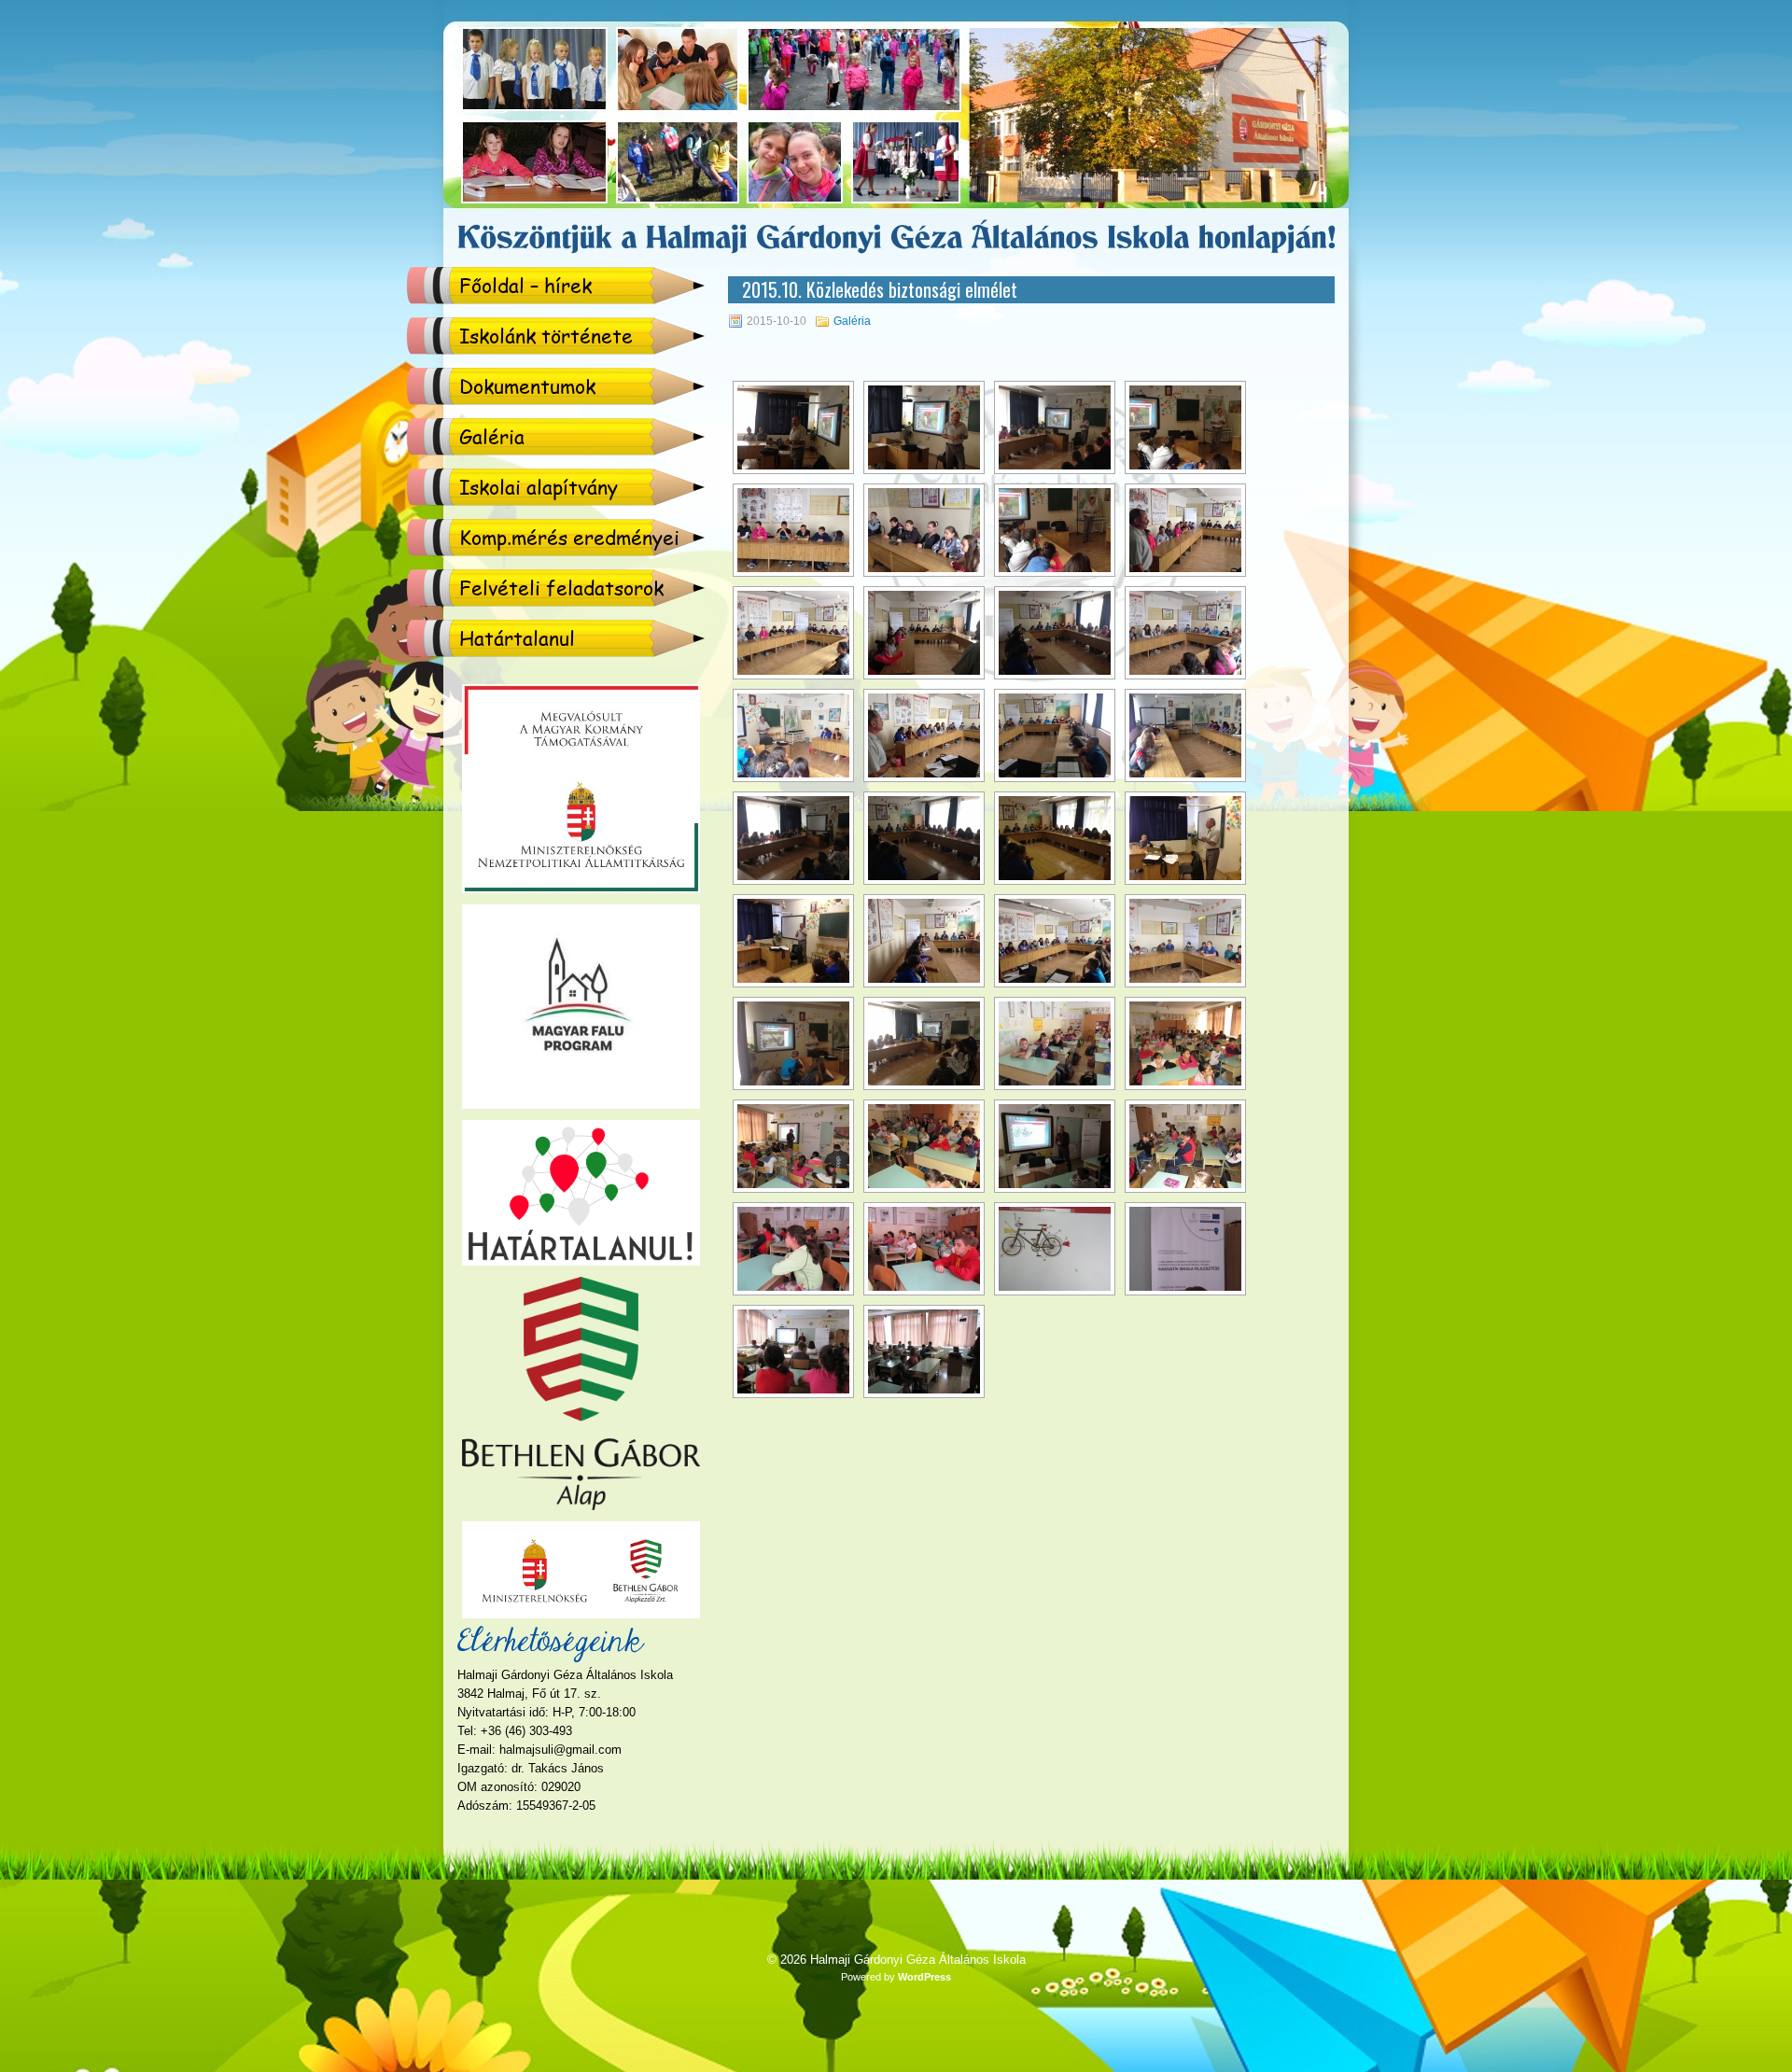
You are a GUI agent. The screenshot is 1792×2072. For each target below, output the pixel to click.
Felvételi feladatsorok (561, 588)
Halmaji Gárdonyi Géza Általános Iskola (918, 1960)
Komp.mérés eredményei (569, 537)
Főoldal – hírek (525, 285)
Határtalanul (517, 638)
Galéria (492, 436)
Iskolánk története (546, 336)
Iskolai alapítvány (539, 487)
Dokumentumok (527, 386)
